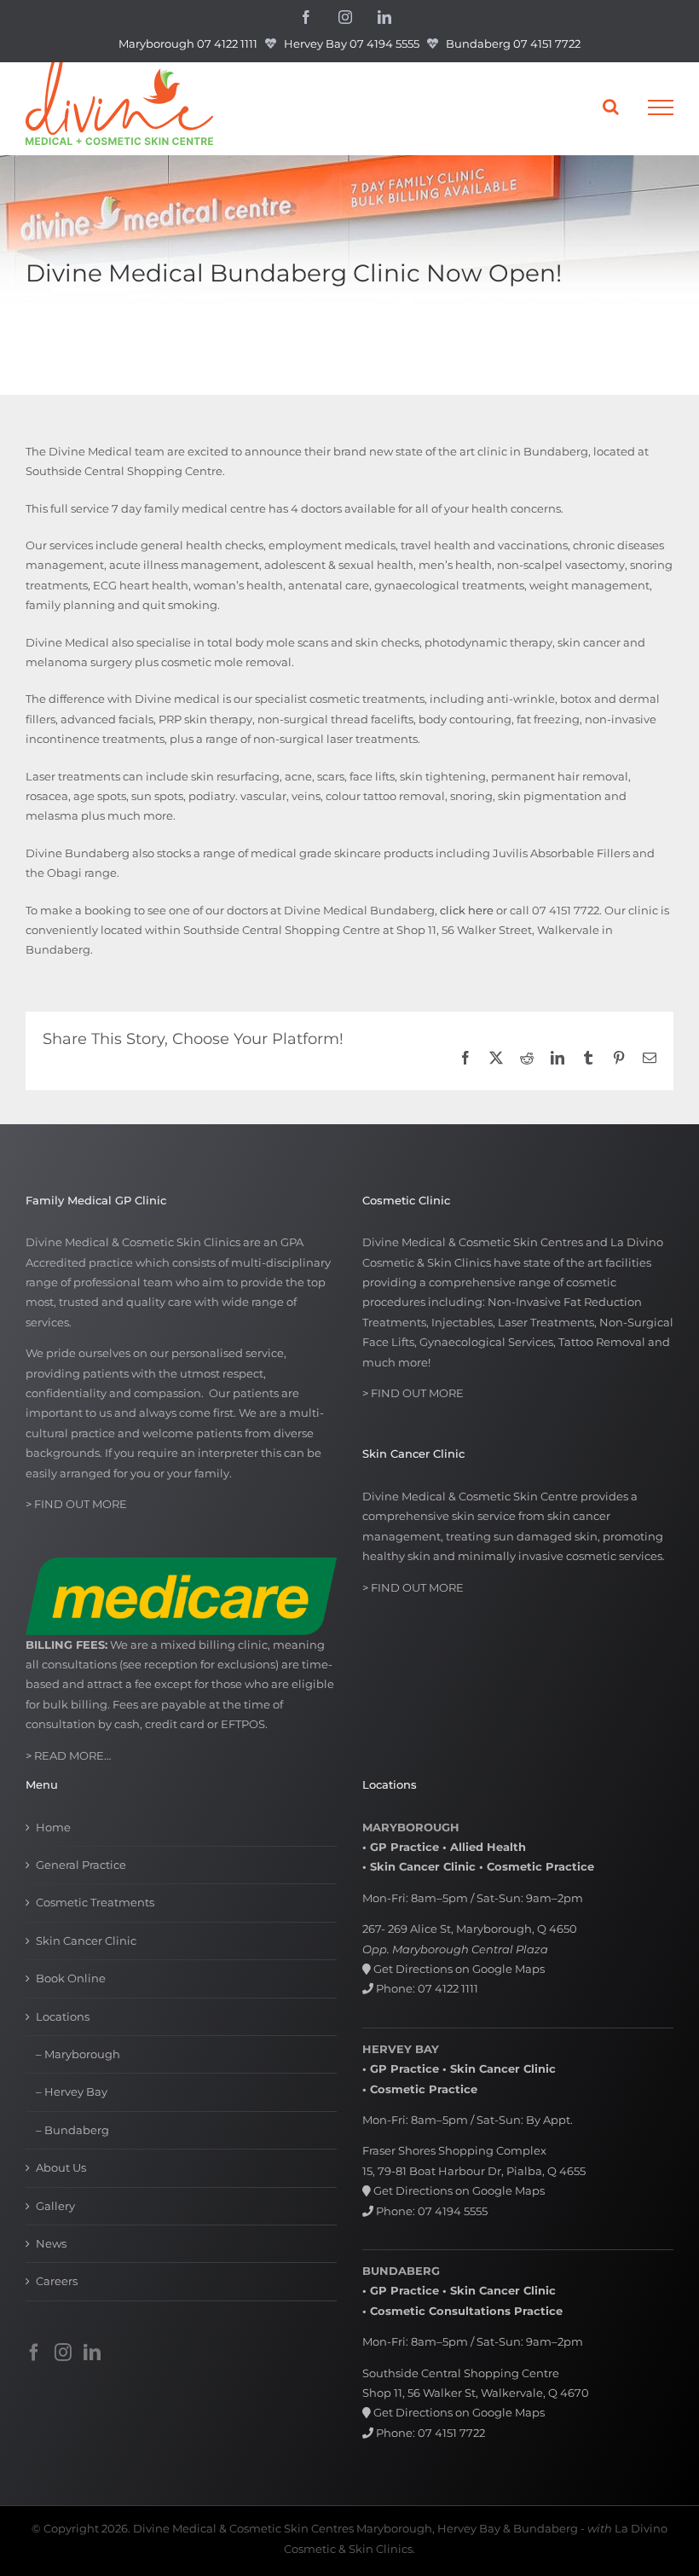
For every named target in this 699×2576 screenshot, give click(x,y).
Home (53, 1827)
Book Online (71, 1978)
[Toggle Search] (611, 107)
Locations (63, 2016)
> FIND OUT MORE (76, 1504)
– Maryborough (78, 2054)
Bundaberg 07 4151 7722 (513, 44)
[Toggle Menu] (661, 107)
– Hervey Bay (72, 2092)
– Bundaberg (72, 2130)
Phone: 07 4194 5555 (430, 2211)
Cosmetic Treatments (95, 1902)
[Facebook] (34, 2353)
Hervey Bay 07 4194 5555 (352, 44)
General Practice (81, 1865)
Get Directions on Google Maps (458, 1969)
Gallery (55, 2206)
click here (467, 910)
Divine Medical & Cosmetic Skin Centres (243, 2528)
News (51, 2243)
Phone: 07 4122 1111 (426, 1988)
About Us (61, 2167)
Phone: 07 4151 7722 (429, 2433)
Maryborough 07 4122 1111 (188, 44)
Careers (57, 2281)
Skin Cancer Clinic (86, 1941)
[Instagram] (63, 2353)
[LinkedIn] (92, 2353)
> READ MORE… (68, 1755)
